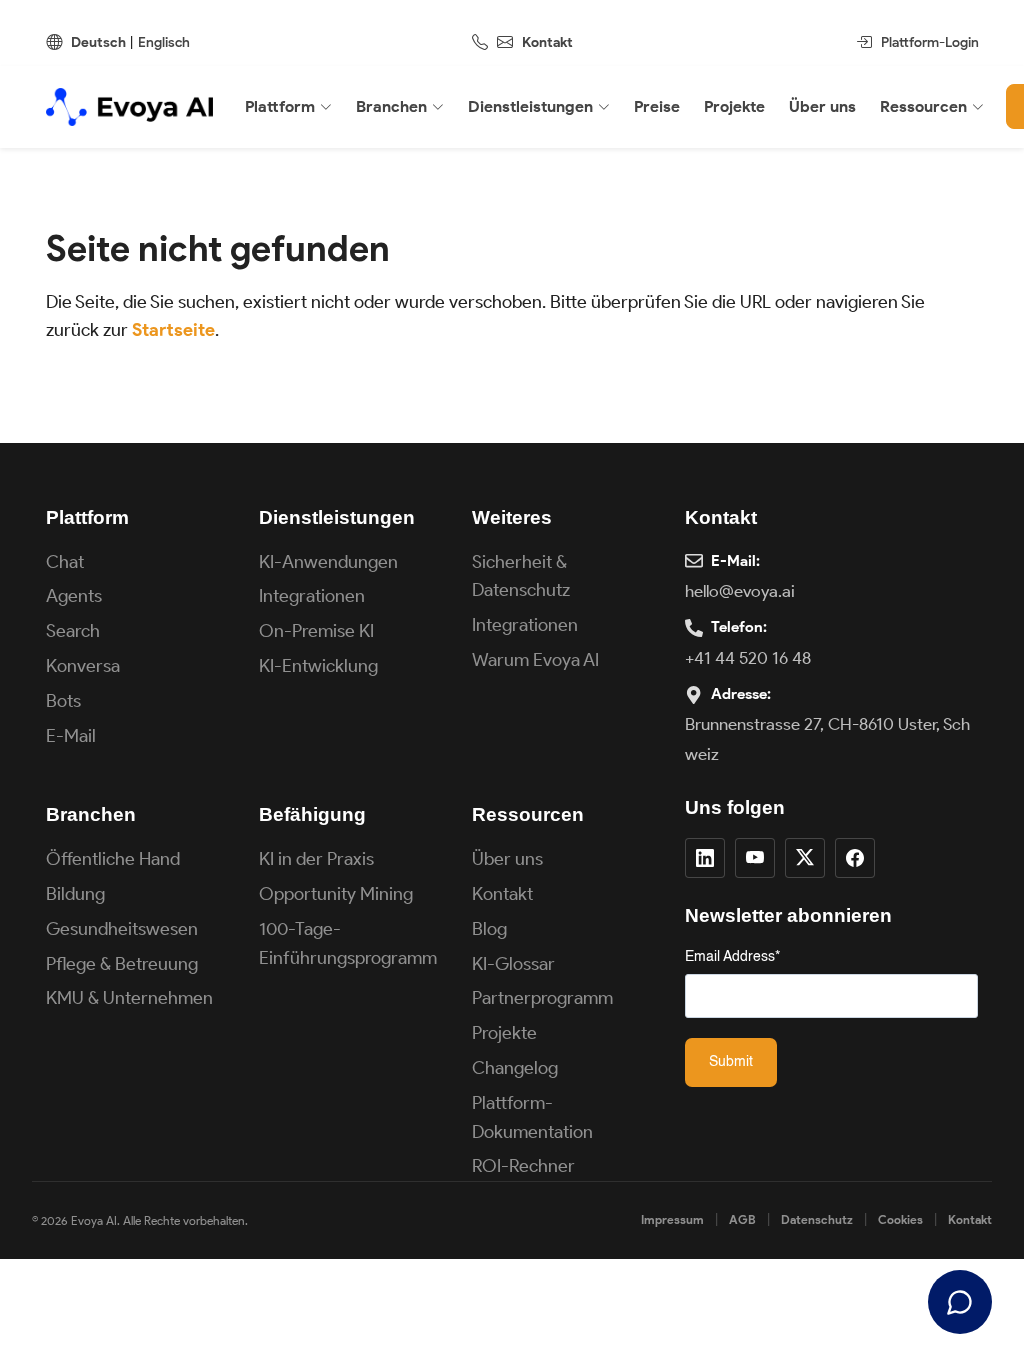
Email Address (732, 957)
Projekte (504, 1033)
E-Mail (71, 736)
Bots (63, 701)
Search (73, 631)
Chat (65, 562)
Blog (489, 929)
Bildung (75, 894)
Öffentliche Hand (113, 859)
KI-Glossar (513, 964)
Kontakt (547, 42)
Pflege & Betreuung (122, 964)
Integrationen (312, 596)
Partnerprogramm (542, 998)
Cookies (900, 1219)
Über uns (507, 859)
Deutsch (98, 42)
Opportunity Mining (336, 894)
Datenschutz (817, 1219)
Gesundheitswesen (122, 929)
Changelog (515, 1068)
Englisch (164, 42)
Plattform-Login (930, 42)
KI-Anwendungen (328, 562)
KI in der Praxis (316, 859)
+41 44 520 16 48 (748, 658)
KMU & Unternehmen (129, 998)
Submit (731, 1062)
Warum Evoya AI (535, 660)
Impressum (672, 1219)
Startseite (173, 330)
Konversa (83, 666)
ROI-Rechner (523, 1166)
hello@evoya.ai (740, 591)
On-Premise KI (316, 631)
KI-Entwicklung (318, 666)
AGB (742, 1219)
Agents (74, 596)
